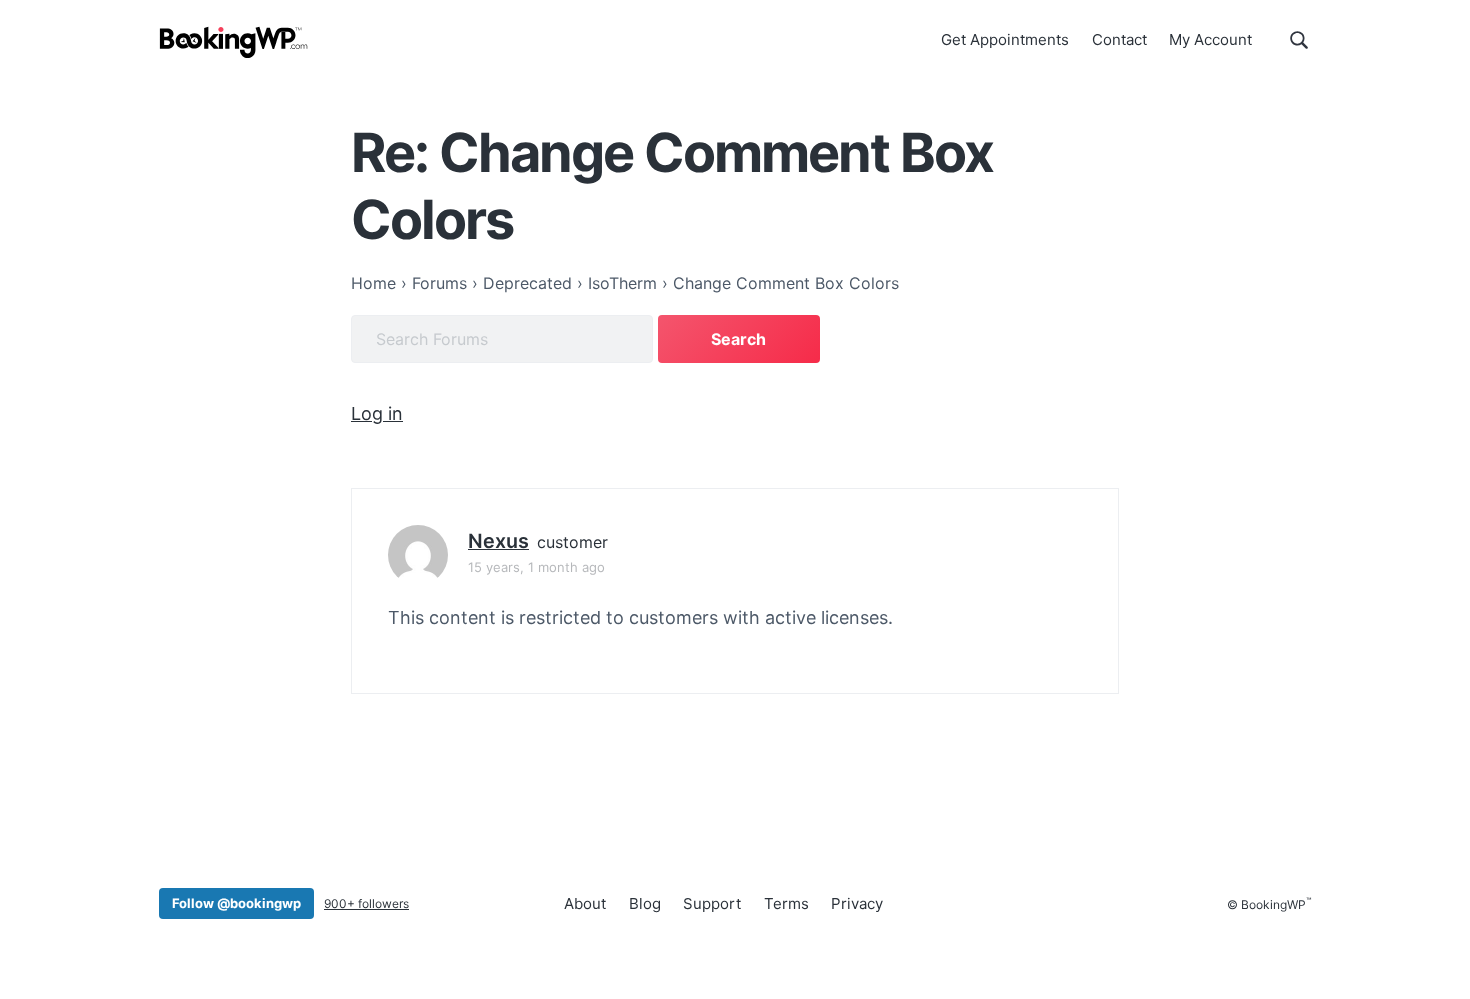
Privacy (857, 903)
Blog (645, 903)
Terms (786, 903)
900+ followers (366, 903)
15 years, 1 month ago (536, 567)
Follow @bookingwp (236, 903)
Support (712, 903)
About (585, 903)
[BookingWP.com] (234, 42)
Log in (377, 413)
